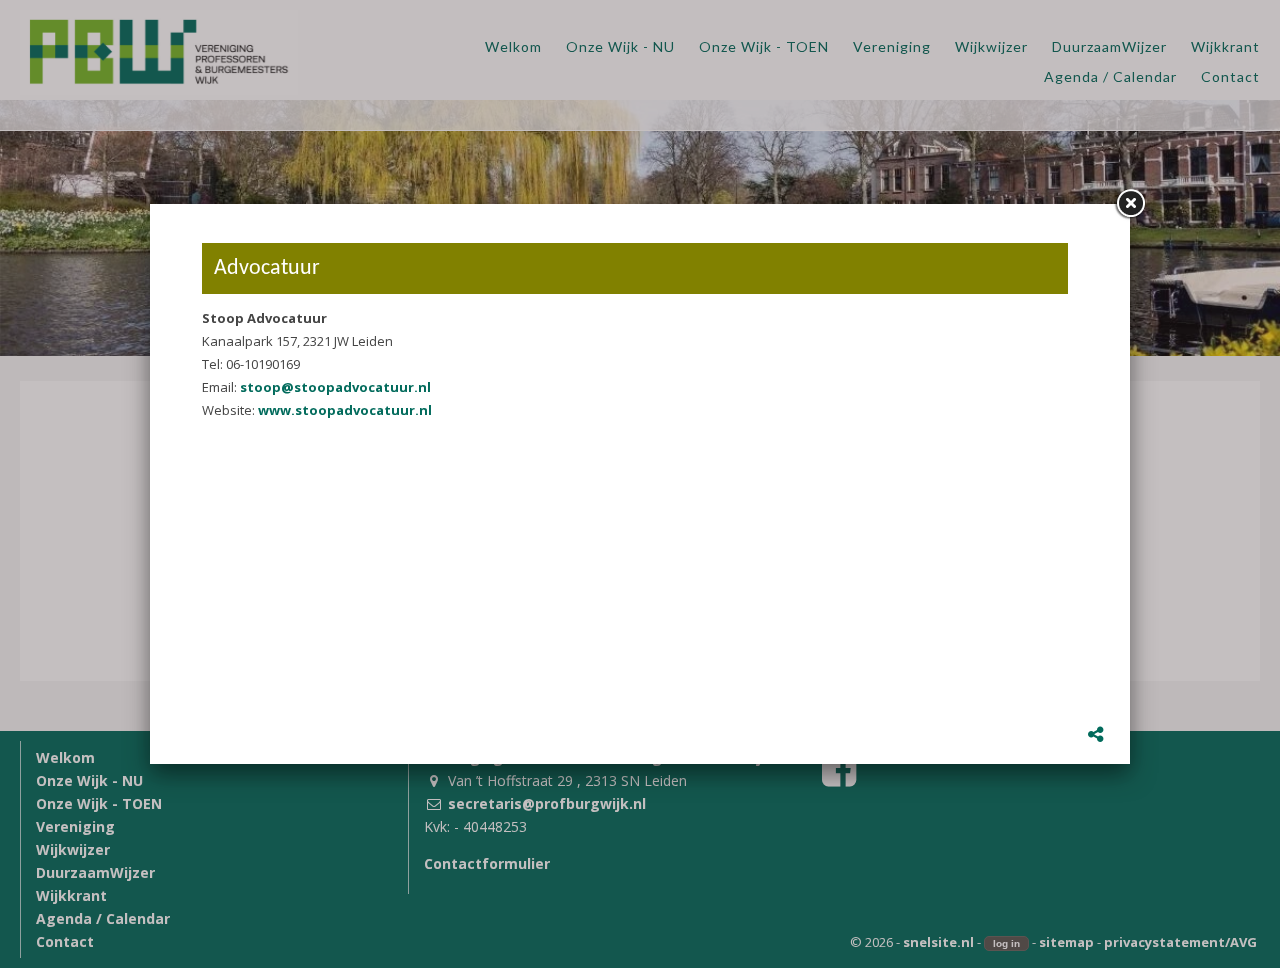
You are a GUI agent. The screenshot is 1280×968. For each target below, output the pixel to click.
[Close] (1130, 204)
